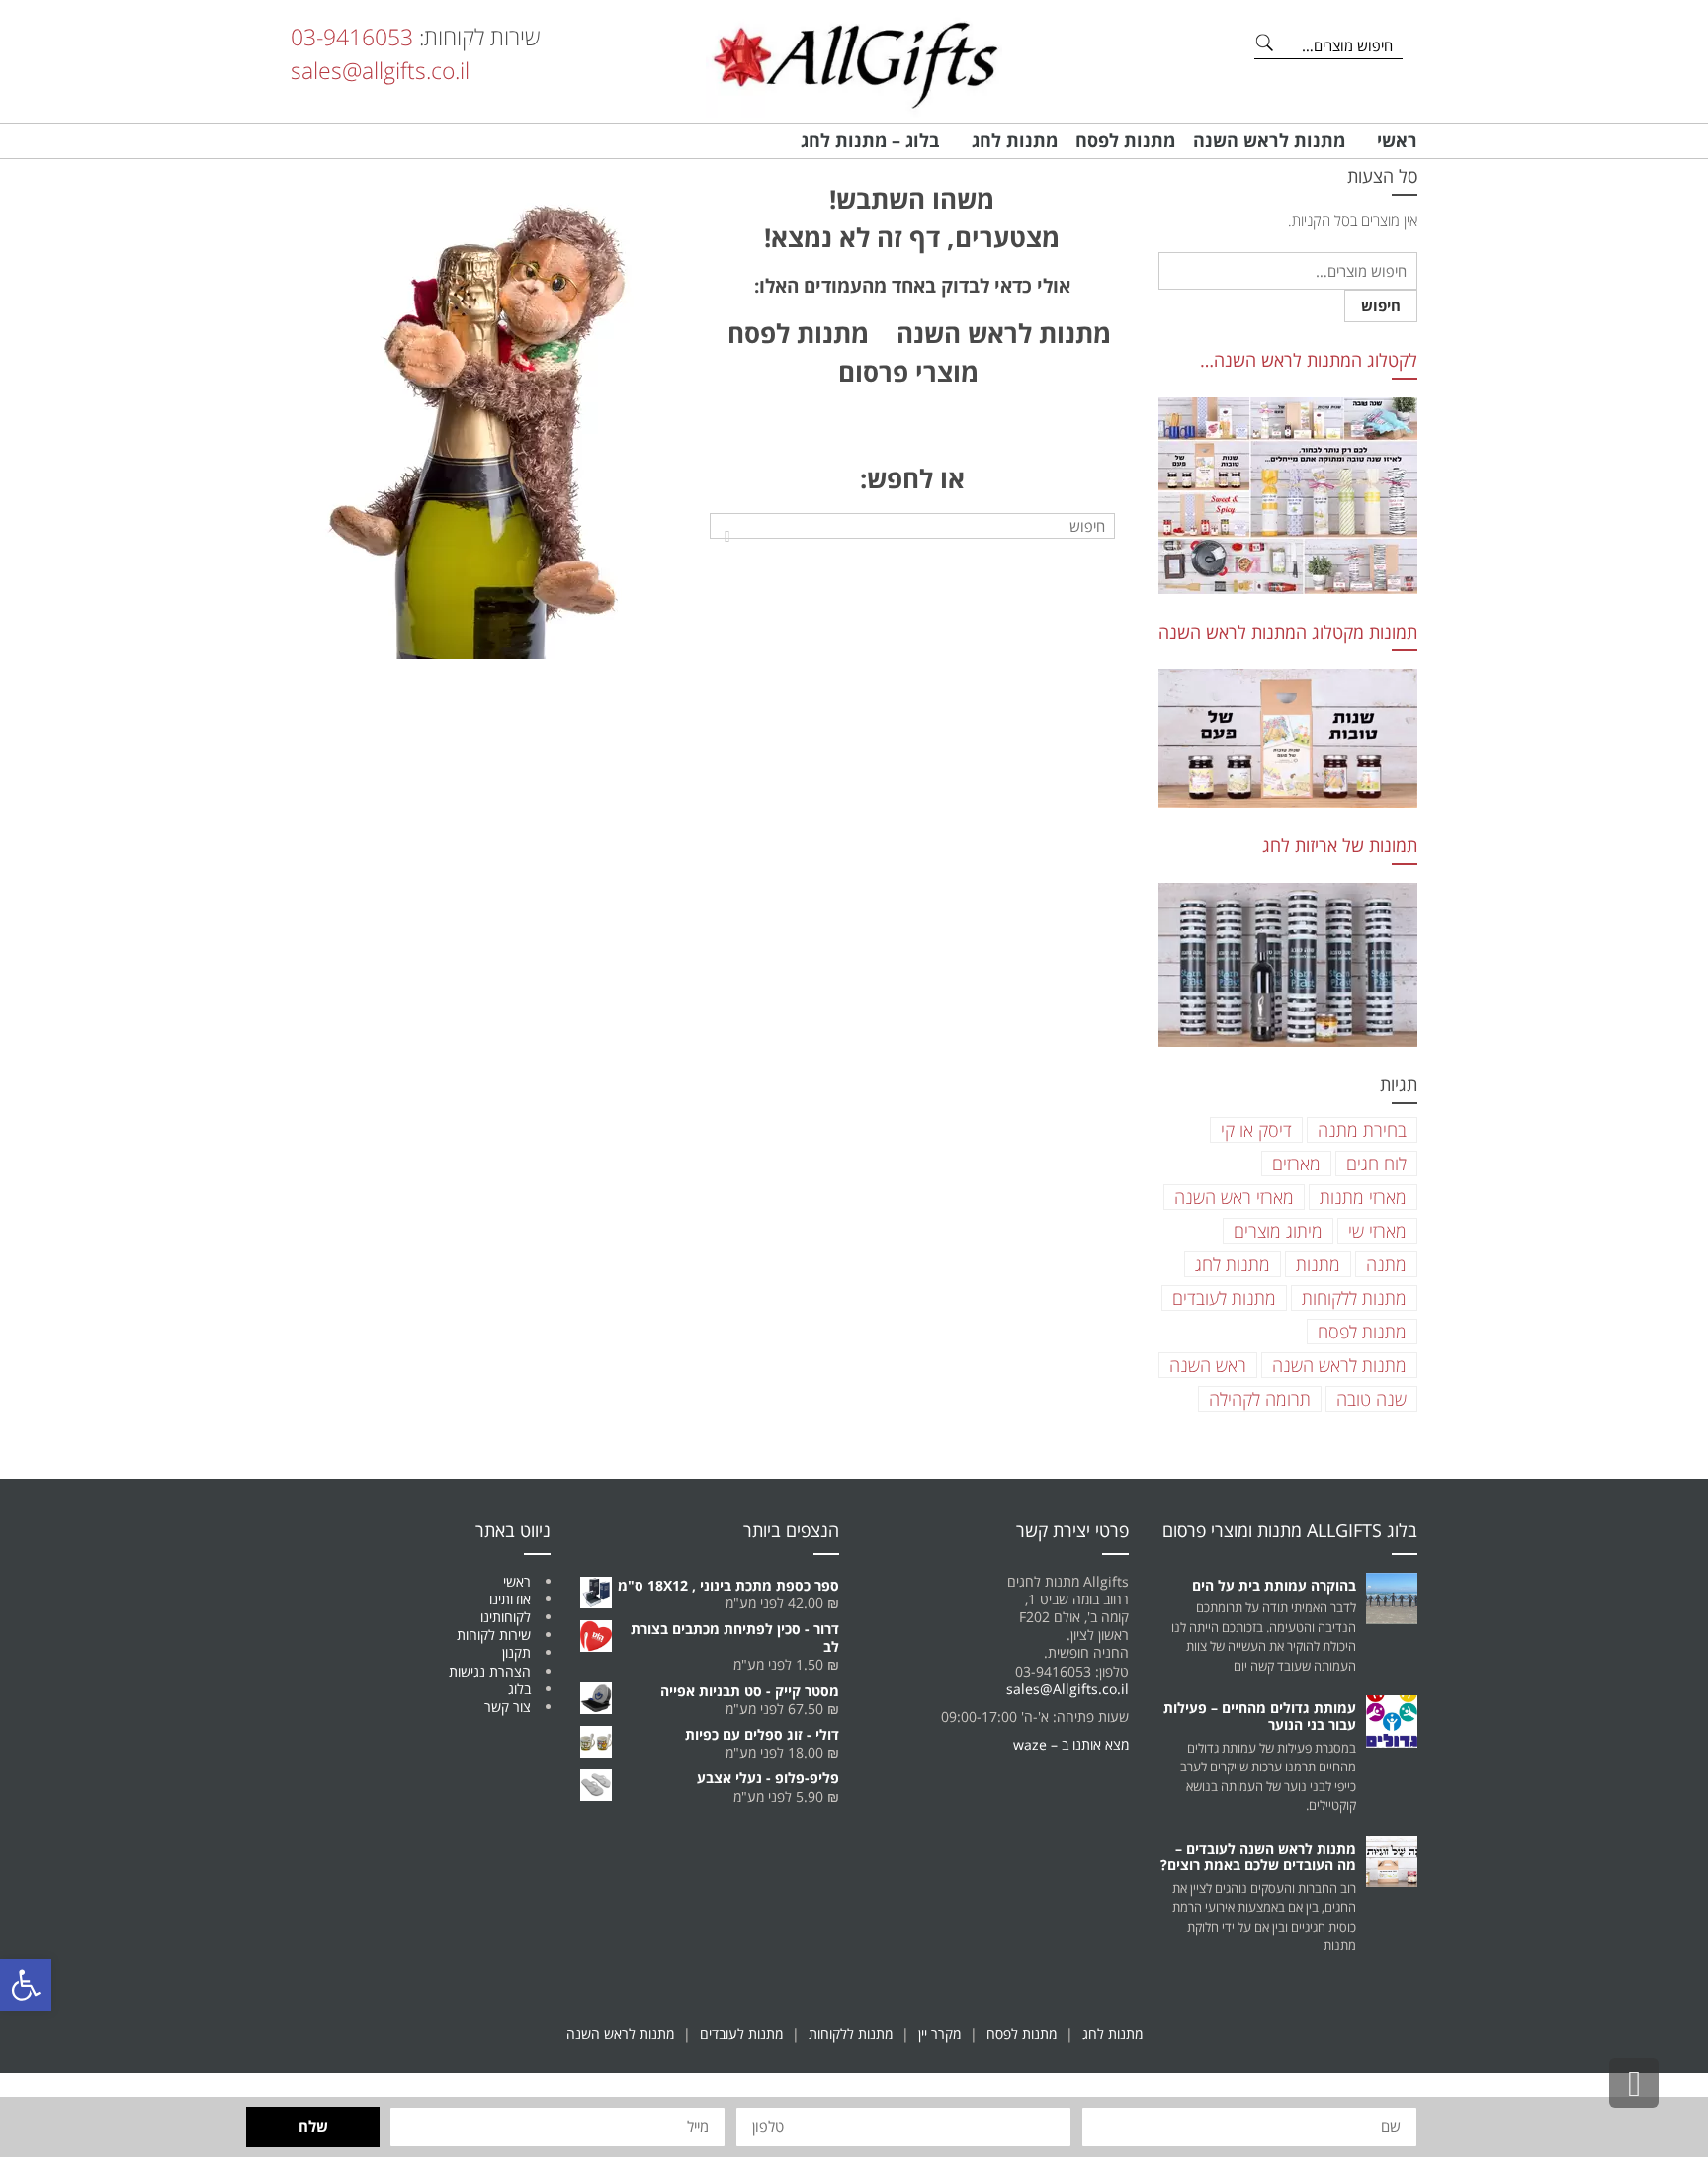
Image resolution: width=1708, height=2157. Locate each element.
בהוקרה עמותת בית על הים (1274, 1585)
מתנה (1386, 1264)
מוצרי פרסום (908, 372)
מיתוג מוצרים (1278, 1231)
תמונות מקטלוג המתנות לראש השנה (1288, 632)
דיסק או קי (1256, 1130)
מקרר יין (939, 2034)
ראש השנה (1208, 1365)
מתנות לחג (1233, 1264)
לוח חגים (1376, 1164)
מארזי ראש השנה (1234, 1197)
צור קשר (508, 1707)
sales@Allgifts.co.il (1067, 1689)
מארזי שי (1377, 1231)
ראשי (517, 1581)
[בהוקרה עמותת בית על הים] (1392, 1599)
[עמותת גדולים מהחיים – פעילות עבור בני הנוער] (1392, 1722)
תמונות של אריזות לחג (1340, 845)
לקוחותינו (506, 1617)
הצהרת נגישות (490, 1671)
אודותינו (510, 1599)
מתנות (1318, 1264)
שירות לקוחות (494, 1635)
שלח (313, 2126)
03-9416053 (352, 37)
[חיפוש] (727, 536)
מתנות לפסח (1362, 1332)
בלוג (519, 1689)
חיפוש (1381, 305)
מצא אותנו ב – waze (1071, 1744)
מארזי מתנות (1363, 1197)
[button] (26, 1985)
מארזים (1296, 1164)
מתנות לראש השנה (997, 333)
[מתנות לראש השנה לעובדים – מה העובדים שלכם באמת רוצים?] (1392, 1862)
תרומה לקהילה (1260, 1399)
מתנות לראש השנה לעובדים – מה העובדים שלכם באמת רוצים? (1258, 1856)
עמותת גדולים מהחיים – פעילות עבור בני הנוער (1260, 1716)
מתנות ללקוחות (1354, 1298)
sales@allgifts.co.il (380, 70)
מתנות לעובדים (1224, 1298)
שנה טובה (1371, 1399)
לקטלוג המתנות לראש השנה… (1309, 360)
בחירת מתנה (1362, 1130)
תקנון (516, 1652)
